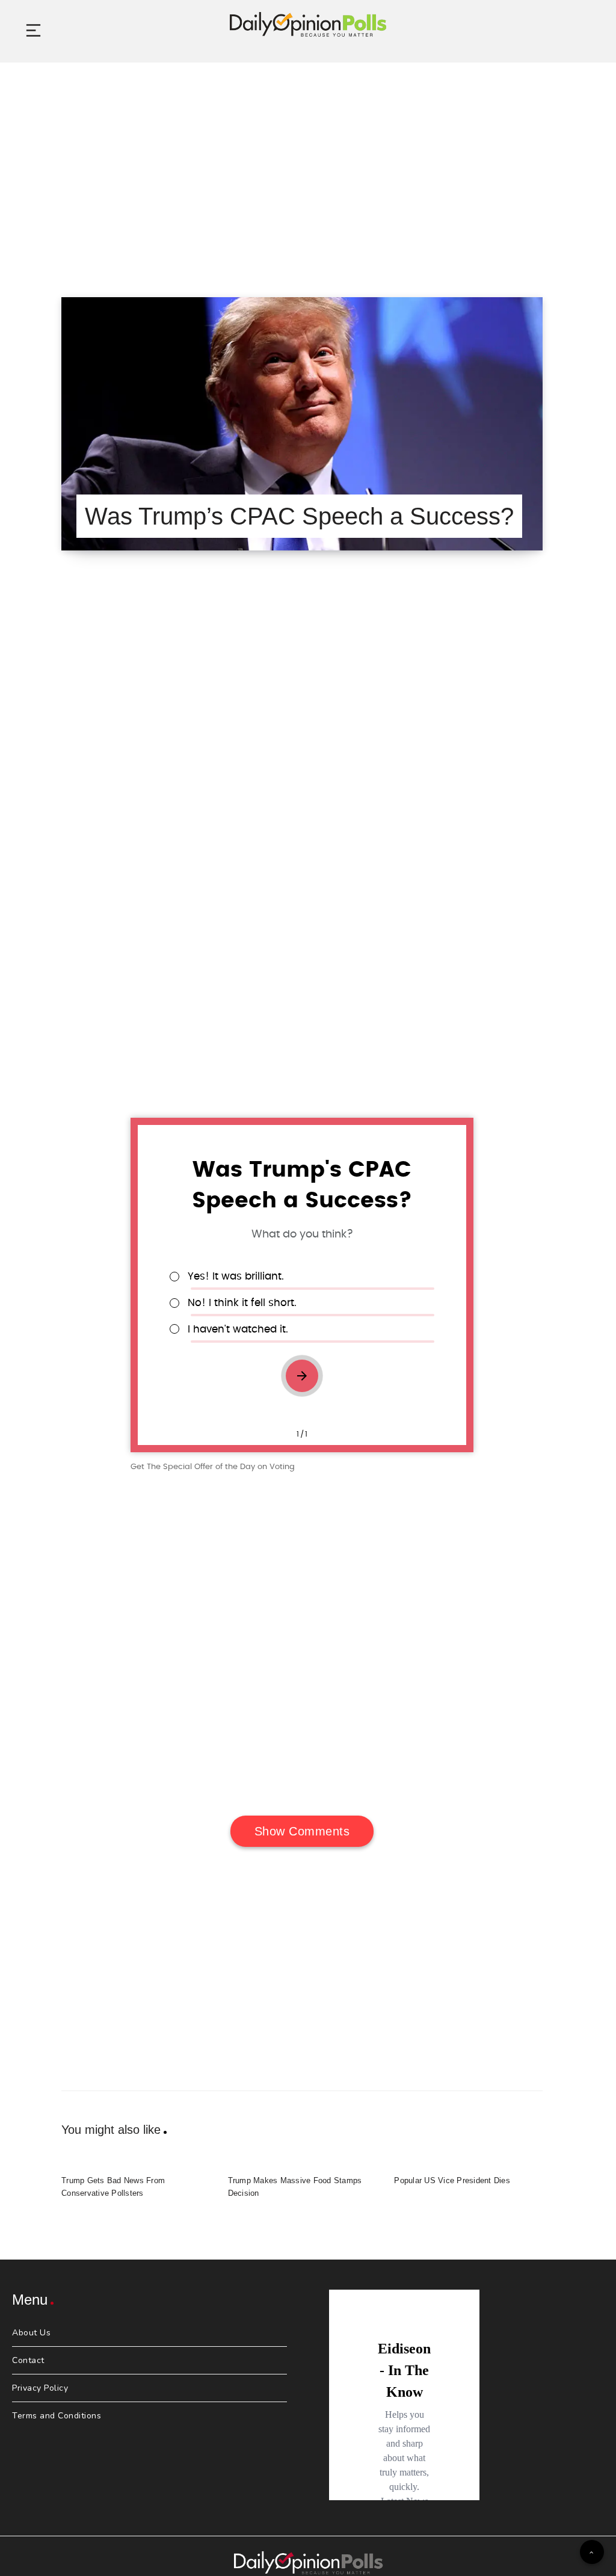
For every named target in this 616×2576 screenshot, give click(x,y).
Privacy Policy (40, 2388)
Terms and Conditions (57, 2416)
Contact (28, 2360)
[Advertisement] (308, 165)
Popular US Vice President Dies (452, 2180)
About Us (31, 2333)
